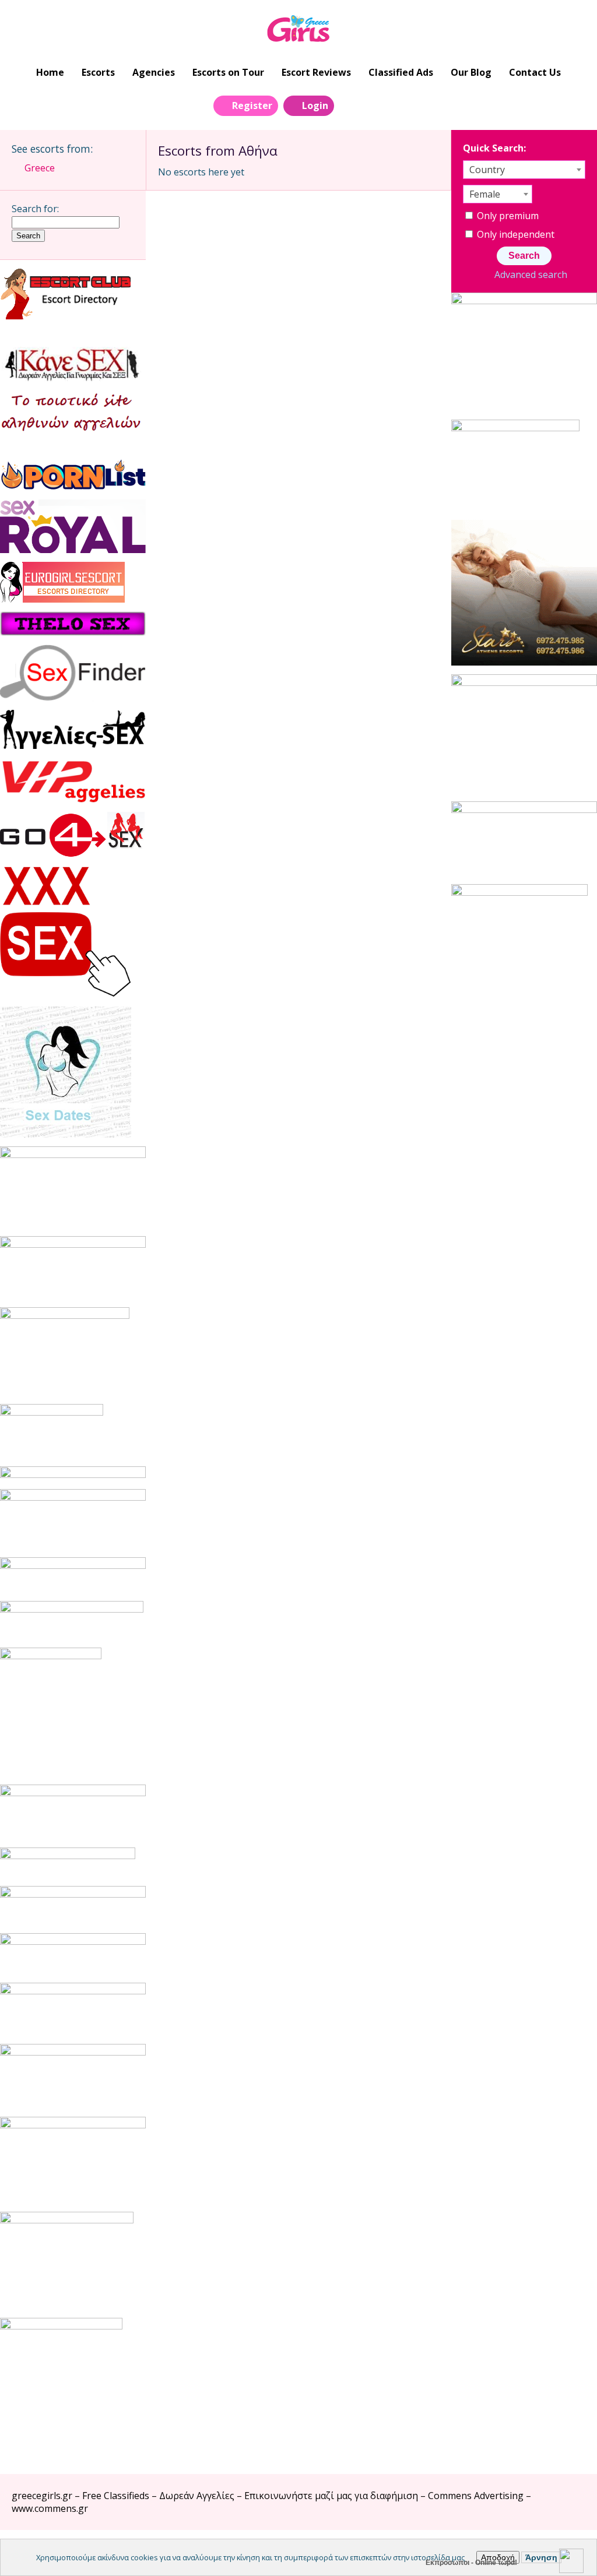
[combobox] (524, 170)
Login (315, 105)
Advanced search (531, 275)
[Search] (350, 105)
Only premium (507, 216)
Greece (40, 168)
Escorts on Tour (228, 72)
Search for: (35, 209)
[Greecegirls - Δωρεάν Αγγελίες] (299, 30)
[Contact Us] (376, 105)
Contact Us (535, 72)
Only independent (515, 234)
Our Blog (471, 72)
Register (252, 105)
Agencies (154, 72)
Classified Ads (401, 72)
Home (50, 72)
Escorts (98, 72)
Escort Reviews (316, 72)
